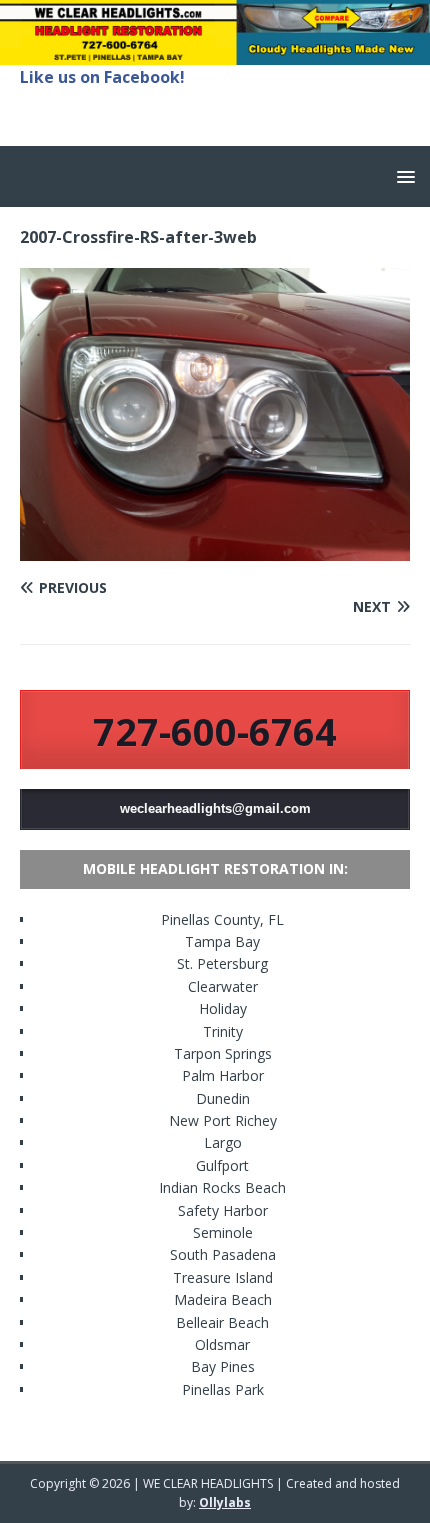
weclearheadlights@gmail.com (215, 808)
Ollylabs (225, 1502)
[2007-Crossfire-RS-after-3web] (215, 548)
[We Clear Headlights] (215, 52)
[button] (402, 175)
